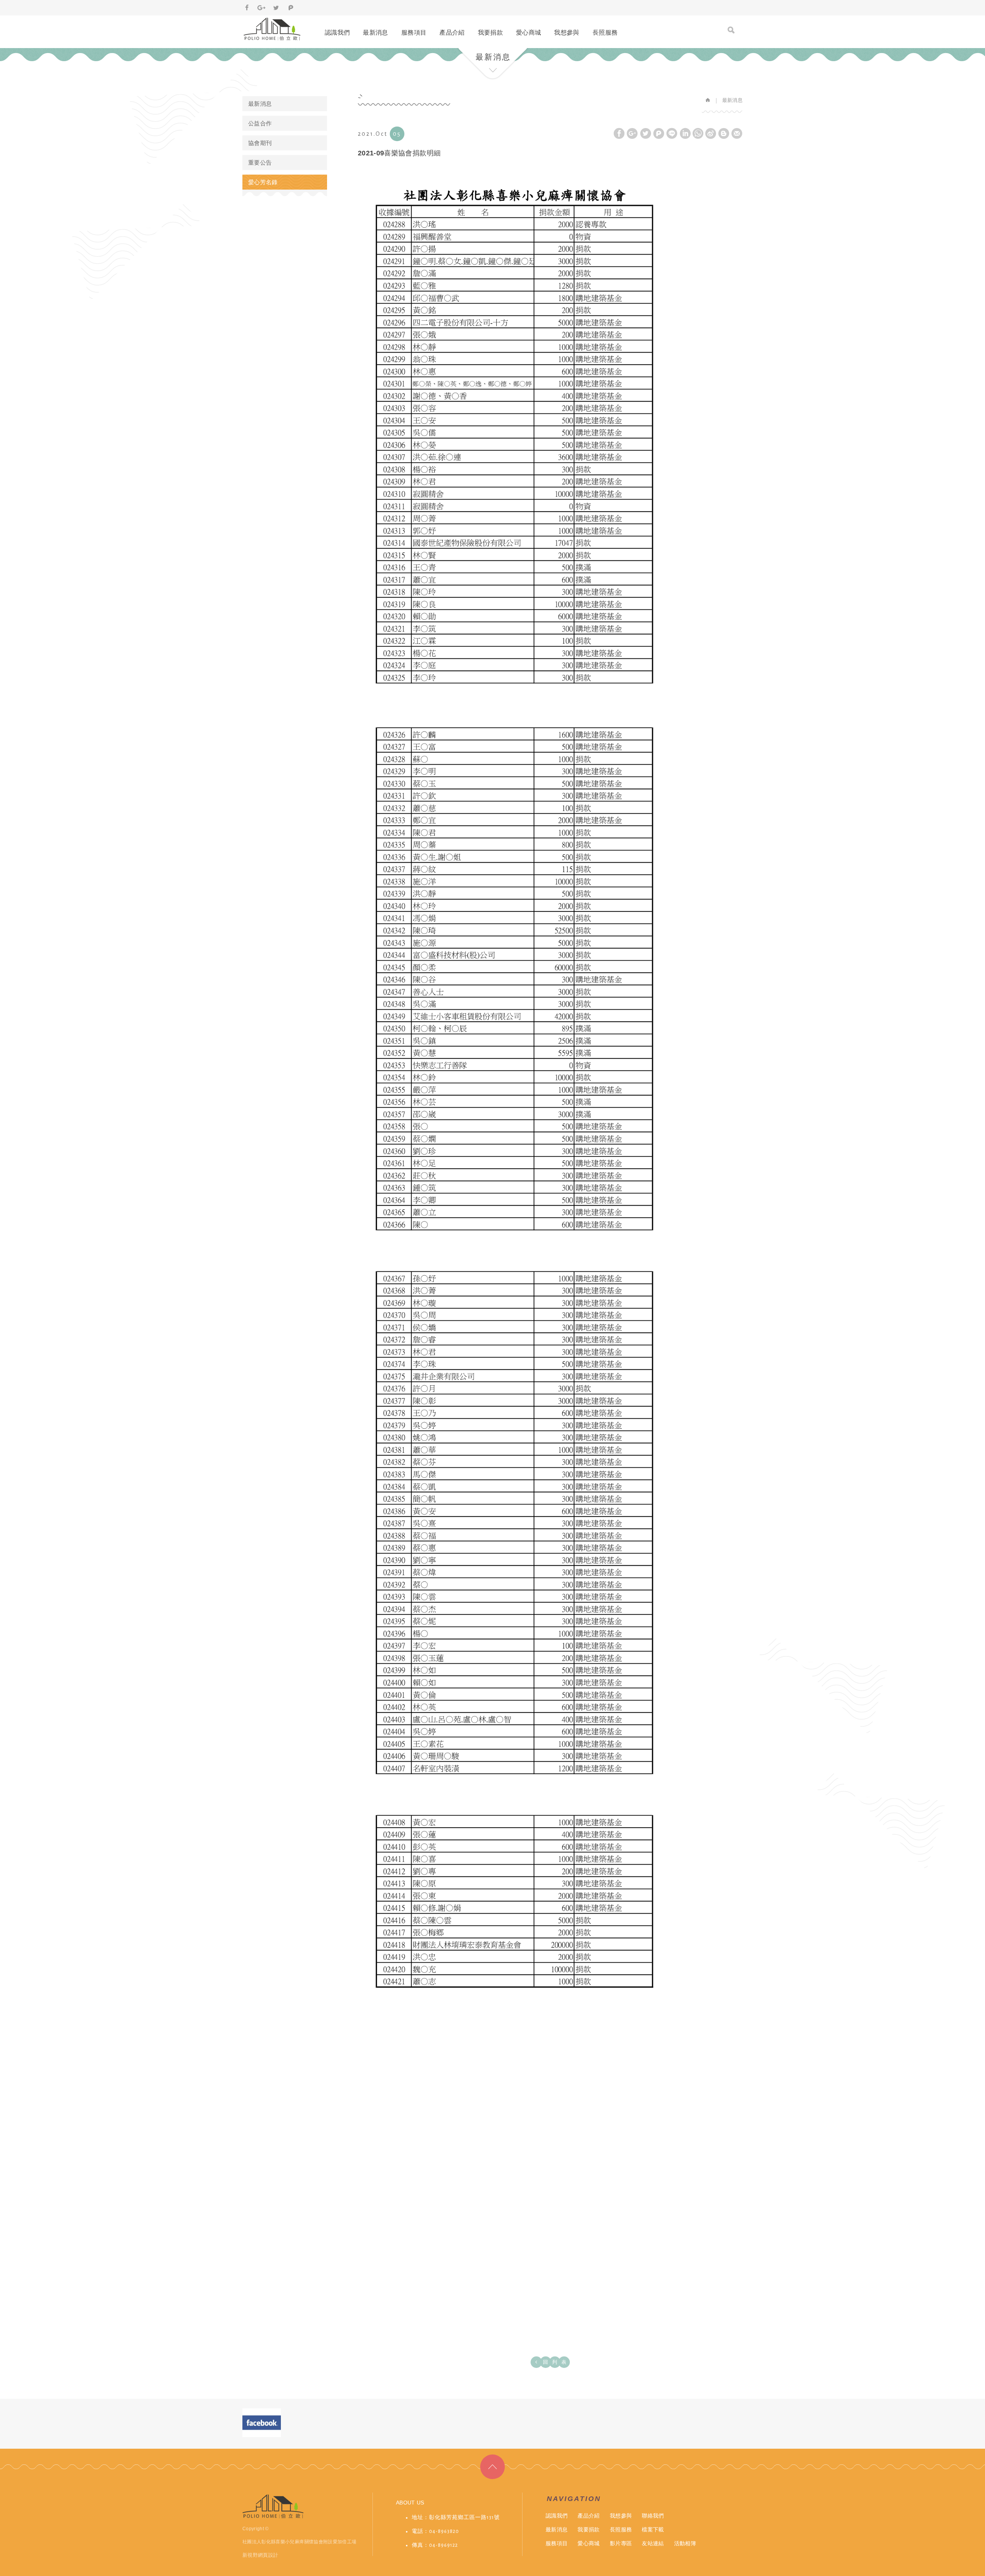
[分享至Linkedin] (685, 133)
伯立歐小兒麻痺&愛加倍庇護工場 (273, 29)
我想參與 (567, 32)
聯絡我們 (653, 2516)
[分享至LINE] (672, 133)
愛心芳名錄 (263, 182)
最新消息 (375, 32)
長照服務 (605, 32)
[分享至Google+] (262, 8)
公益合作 (260, 123)
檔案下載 (653, 2529)
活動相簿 (685, 2543)
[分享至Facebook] (247, 8)
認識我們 (337, 32)
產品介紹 (452, 32)
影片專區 (621, 2543)
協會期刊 (260, 143)
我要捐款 (490, 32)
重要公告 (260, 162)
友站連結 (653, 2543)
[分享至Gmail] (737, 133)
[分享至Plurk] (291, 8)
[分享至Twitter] (276, 8)
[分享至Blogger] (724, 133)
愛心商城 (528, 32)
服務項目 (414, 32)
